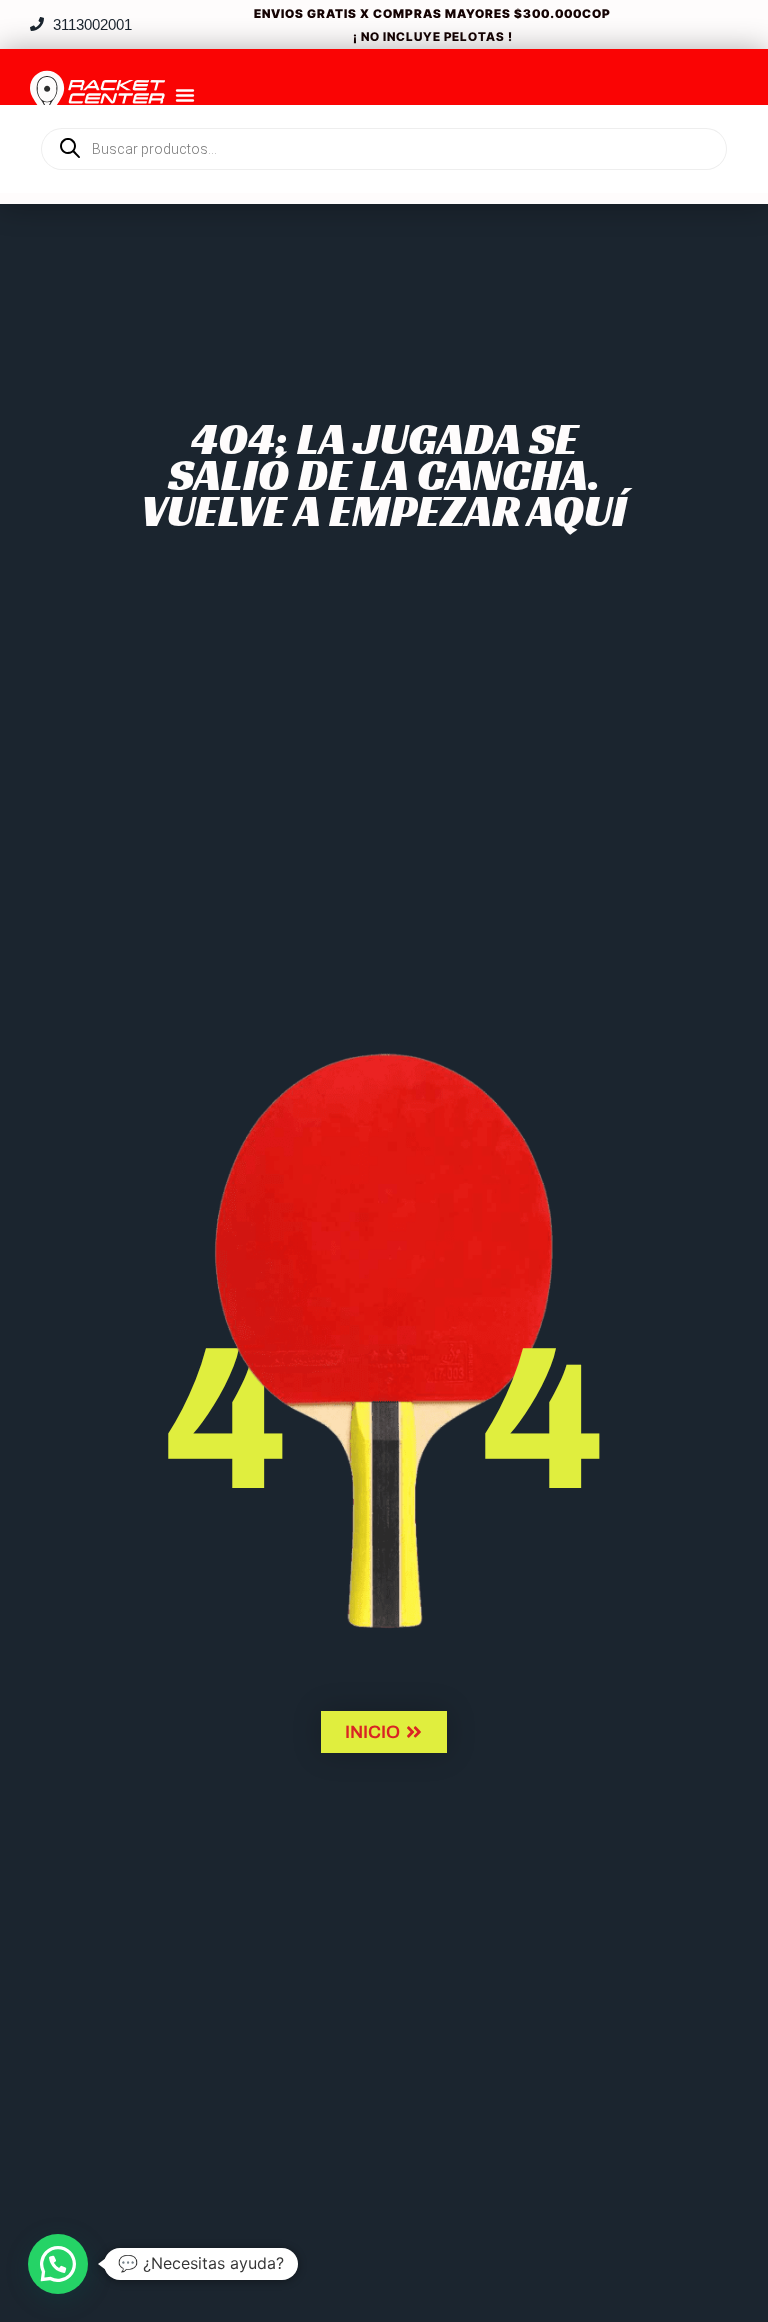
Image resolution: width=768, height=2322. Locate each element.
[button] (58, 2264)
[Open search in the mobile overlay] (384, 115)
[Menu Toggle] (185, 95)
